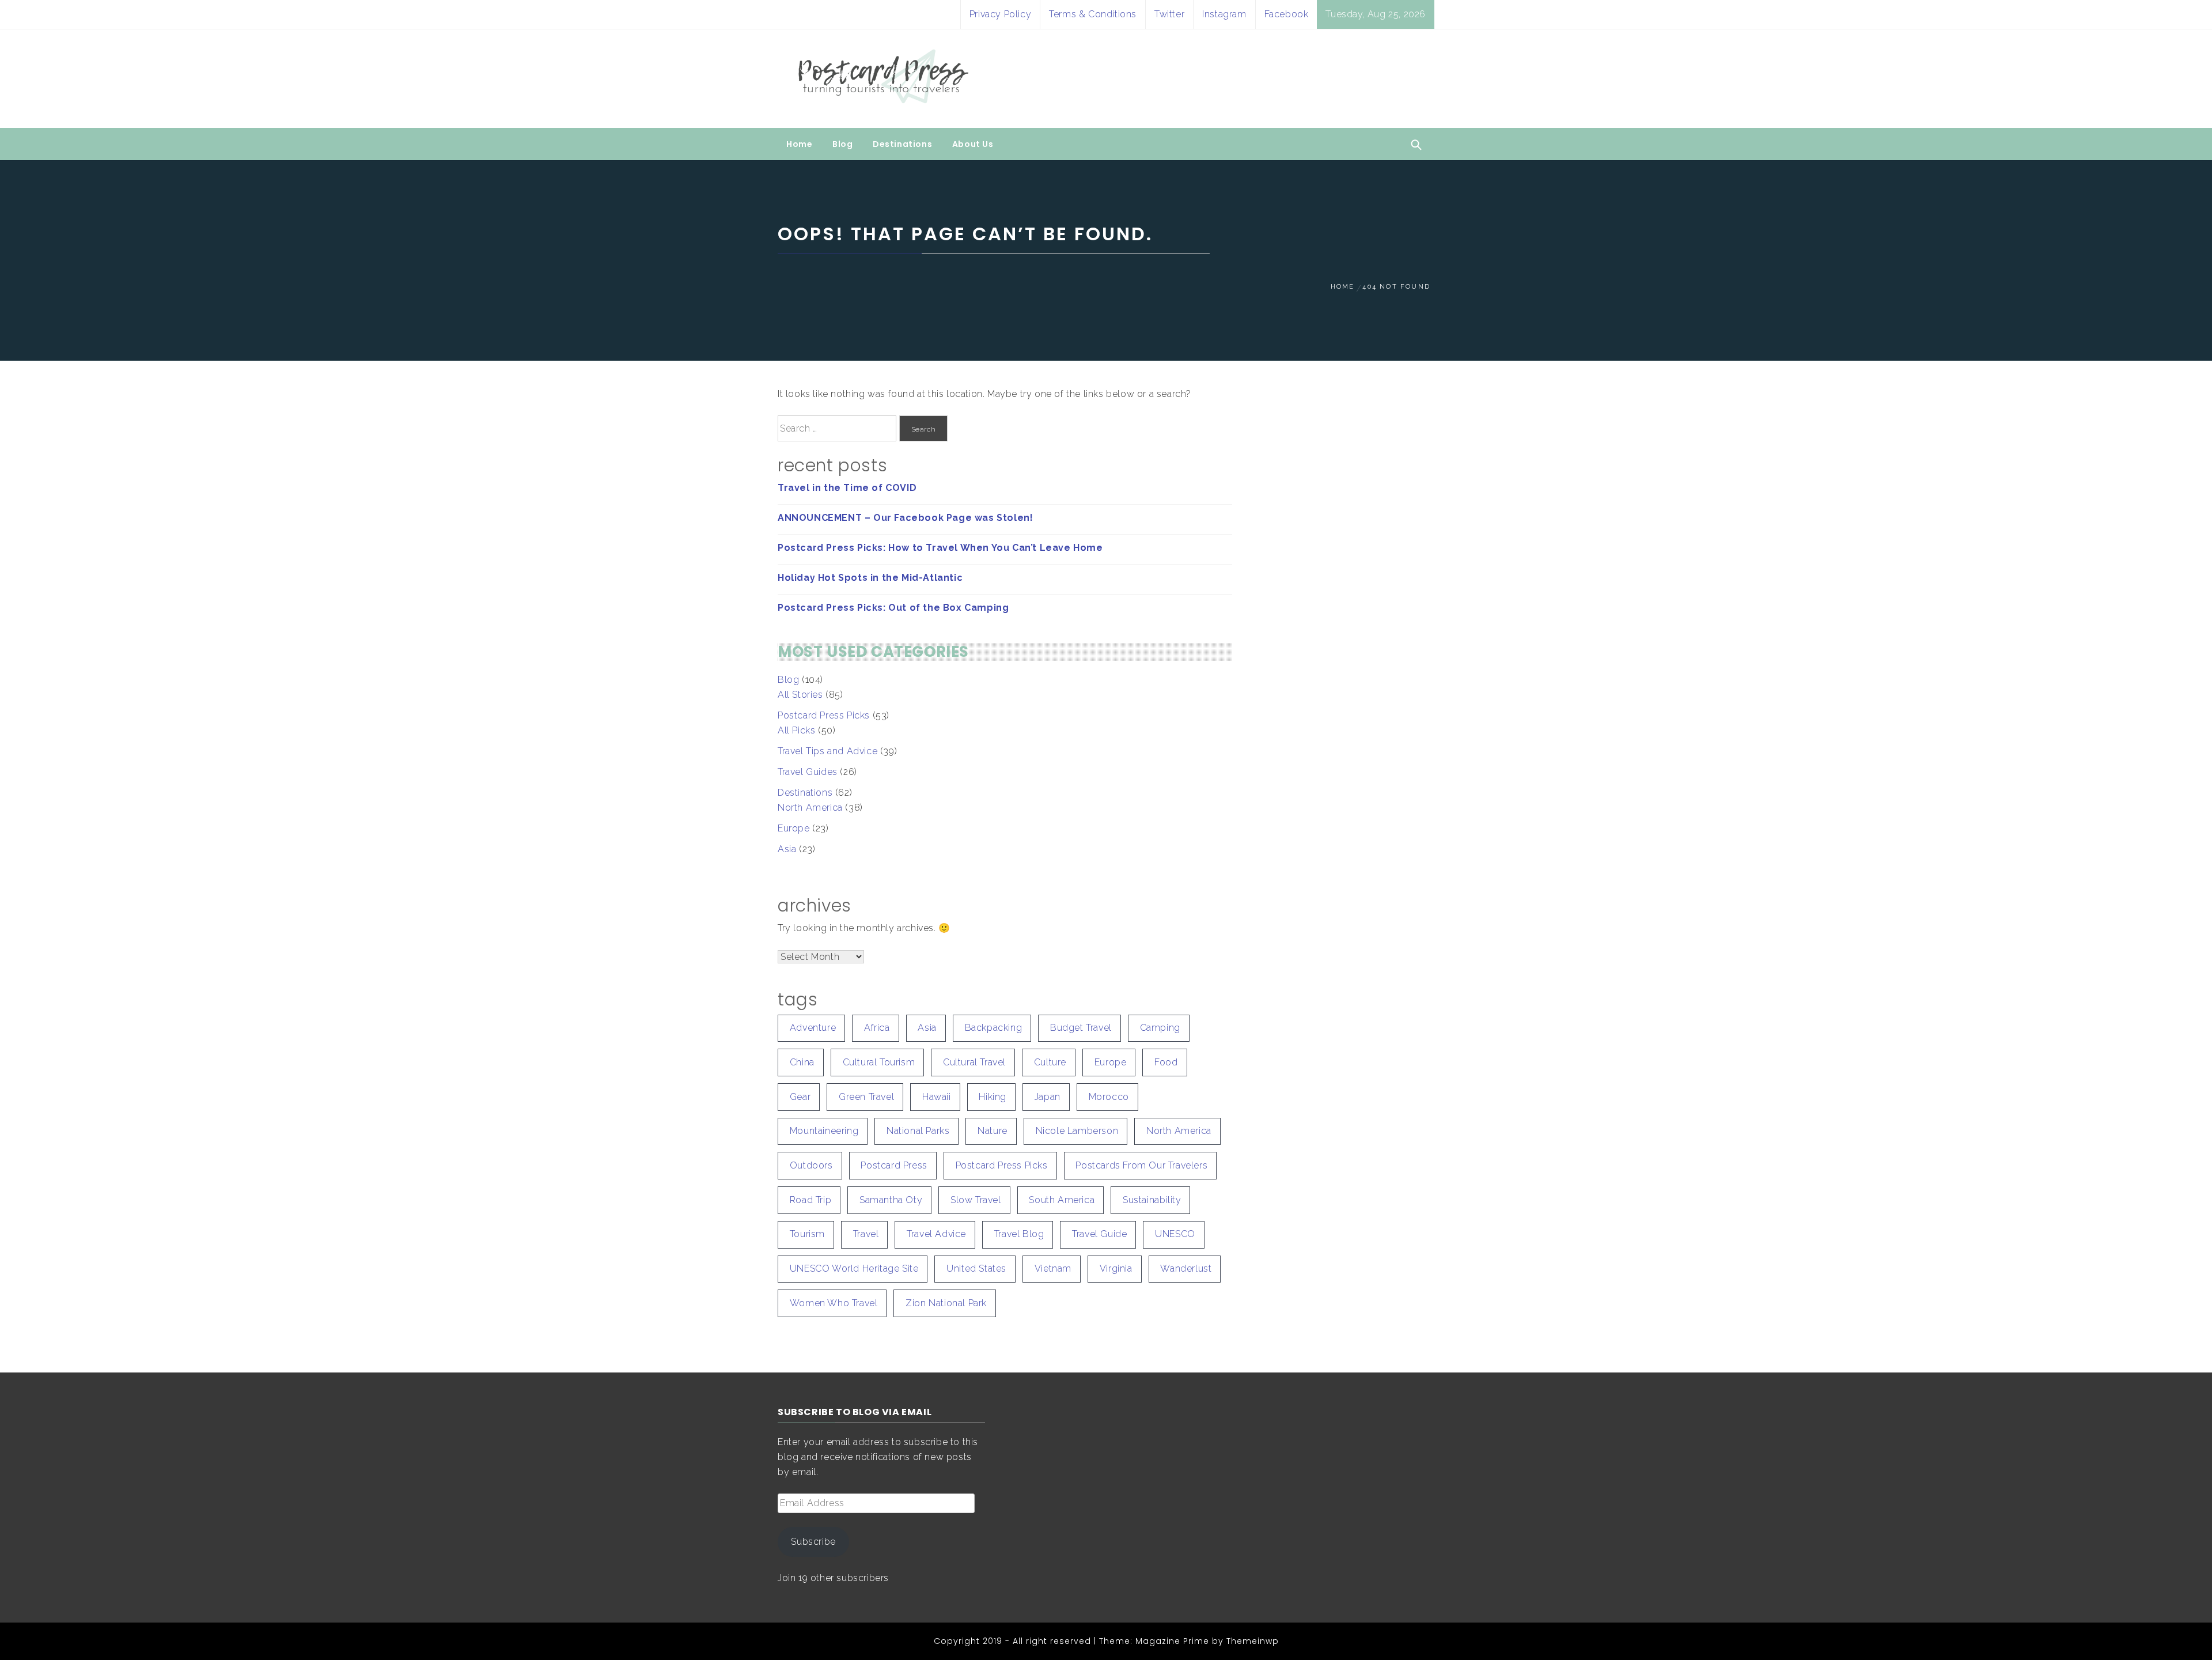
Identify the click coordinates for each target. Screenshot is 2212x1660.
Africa (877, 1028)
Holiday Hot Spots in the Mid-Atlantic (870, 578)
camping (1160, 1028)
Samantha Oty (891, 1200)
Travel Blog (1019, 1234)
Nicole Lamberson (1077, 1131)
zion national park (946, 1303)
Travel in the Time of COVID (847, 488)
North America (810, 808)
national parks (918, 1131)
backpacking (994, 1028)
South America (1062, 1200)
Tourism (807, 1234)
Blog (842, 144)
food (1166, 1062)
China (802, 1062)
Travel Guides (808, 772)
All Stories (800, 695)
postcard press (894, 1165)
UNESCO (1175, 1234)
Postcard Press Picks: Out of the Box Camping (893, 608)
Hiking (993, 1097)
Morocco (1109, 1097)
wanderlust (1186, 1268)
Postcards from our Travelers (1141, 1165)
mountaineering (824, 1131)
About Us (973, 144)
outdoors (811, 1165)
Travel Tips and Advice (827, 751)
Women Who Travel (834, 1303)
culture (1050, 1062)
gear (800, 1097)
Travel (866, 1234)
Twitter (1169, 14)
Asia (787, 849)
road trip (810, 1200)
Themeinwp (1253, 1641)
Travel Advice (936, 1234)
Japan (1048, 1097)
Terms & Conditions (1093, 14)
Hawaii (937, 1097)
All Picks (796, 730)
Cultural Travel (974, 1062)
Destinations (902, 144)
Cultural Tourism (879, 1062)
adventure (813, 1028)
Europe (794, 828)
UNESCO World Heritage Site (854, 1268)
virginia (1116, 1268)
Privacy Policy (1000, 14)
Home (799, 144)
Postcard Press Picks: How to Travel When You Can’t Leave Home (940, 548)
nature (993, 1131)
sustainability (1152, 1200)
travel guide (1099, 1234)
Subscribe (813, 1542)
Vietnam (1053, 1268)
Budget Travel (1081, 1028)
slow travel (976, 1200)
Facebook (1287, 14)
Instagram (1224, 14)
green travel (866, 1097)
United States (976, 1268)
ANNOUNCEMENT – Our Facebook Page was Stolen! (905, 518)
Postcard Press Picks (824, 715)
